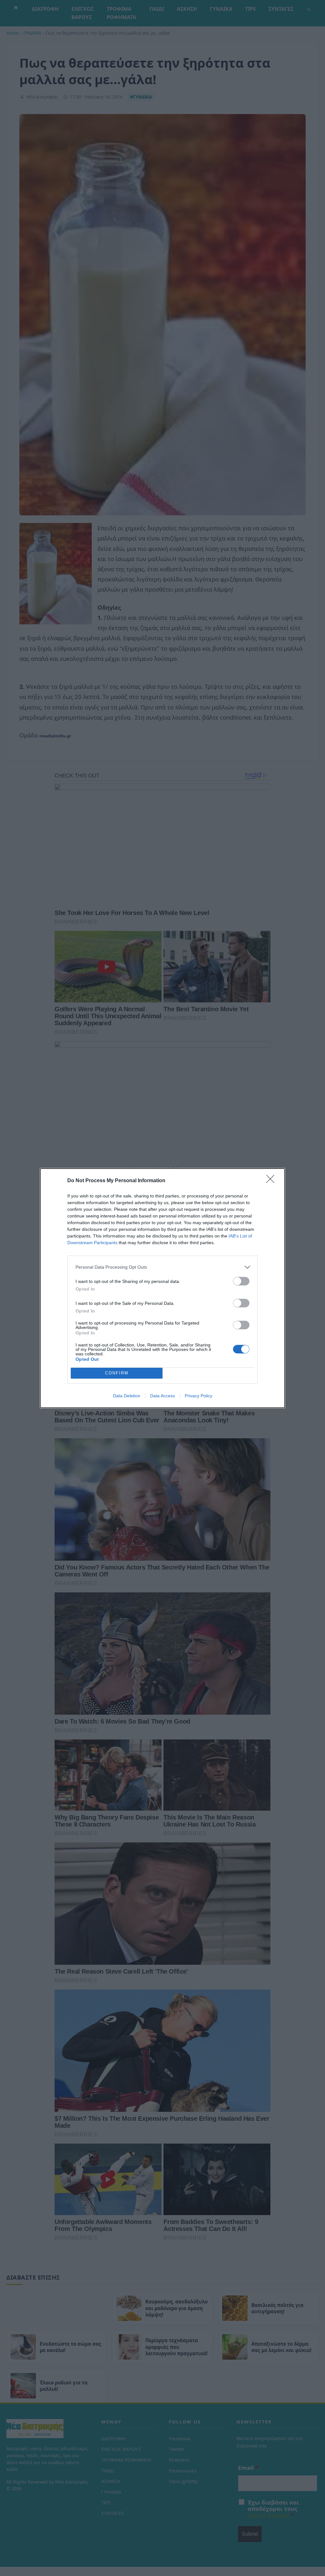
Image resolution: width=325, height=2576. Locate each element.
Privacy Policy (199, 1396)
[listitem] (162, 1267)
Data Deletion (127, 1396)
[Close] (272, 1181)
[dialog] (162, 1288)
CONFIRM (117, 1373)
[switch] (241, 1281)
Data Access (162, 1396)
